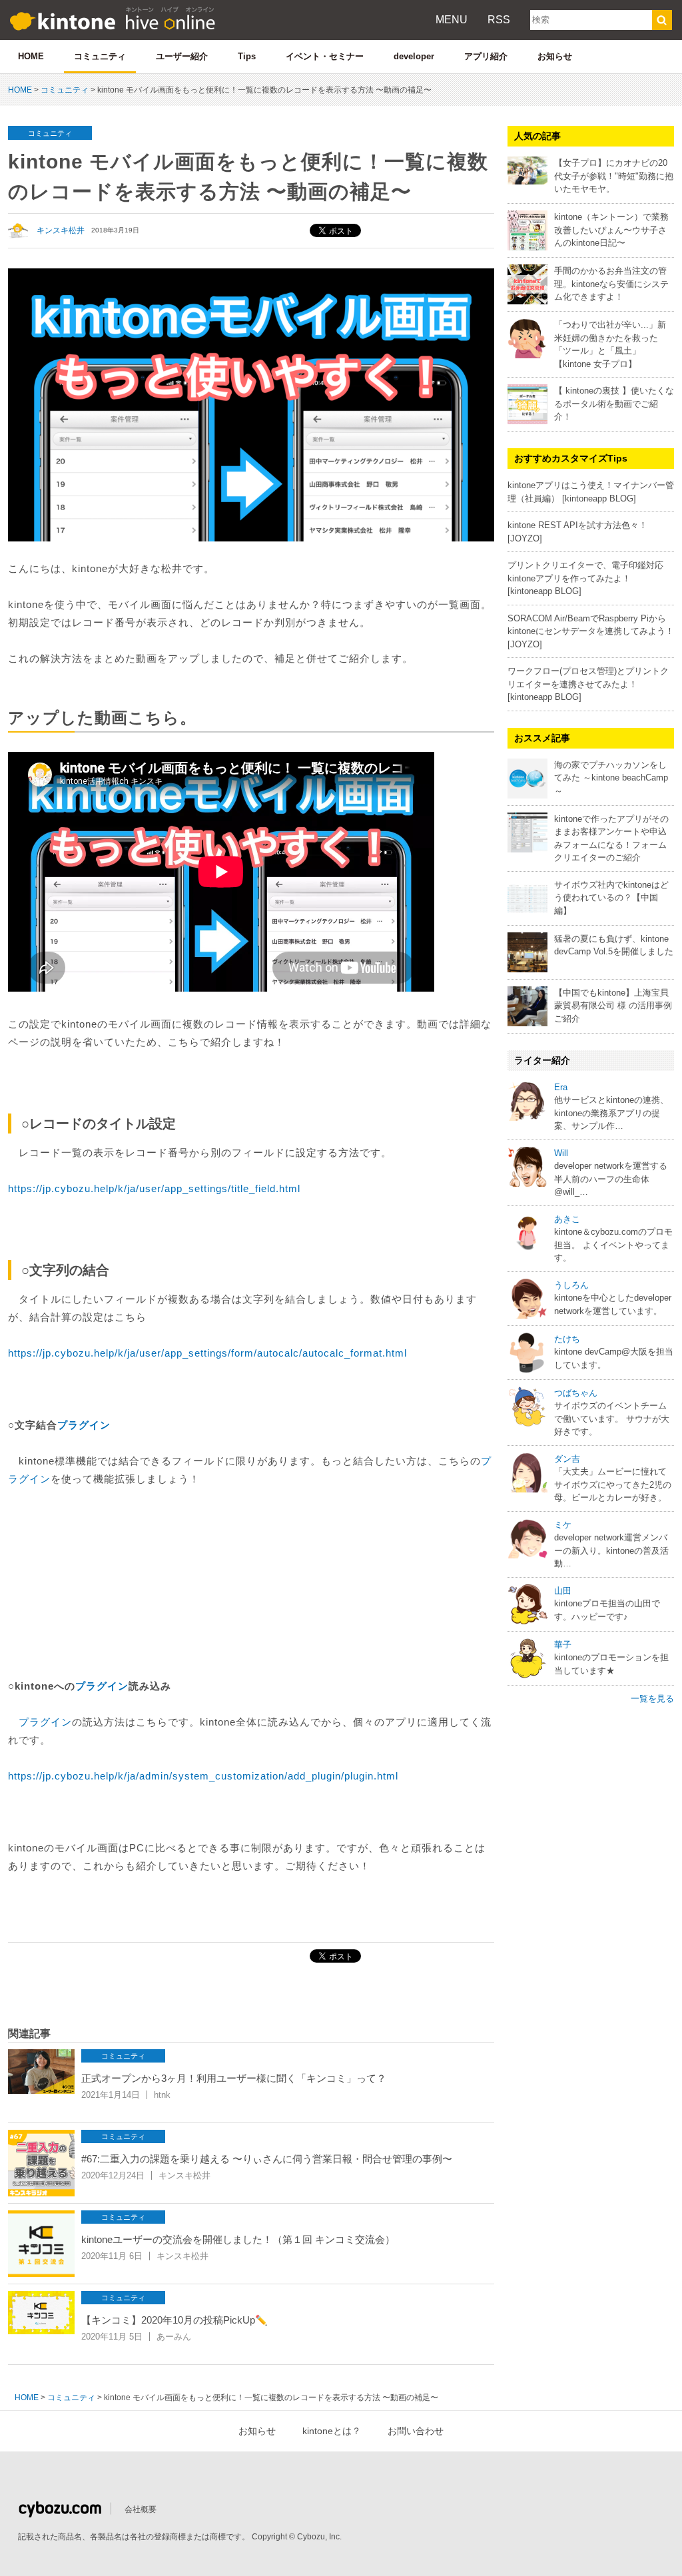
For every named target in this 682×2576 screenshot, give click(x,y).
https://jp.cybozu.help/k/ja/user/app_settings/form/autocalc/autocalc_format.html (207, 1353)
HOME (31, 56)
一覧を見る (652, 1699)
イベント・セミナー (325, 56)
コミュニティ (100, 56)
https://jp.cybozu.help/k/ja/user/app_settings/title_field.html (154, 1188)
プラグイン (84, 1425)
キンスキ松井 (61, 230)
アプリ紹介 (486, 56)
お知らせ (555, 56)
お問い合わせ (416, 2431)
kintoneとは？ (332, 2431)
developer (414, 56)
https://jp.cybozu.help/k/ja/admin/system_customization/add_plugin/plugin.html (203, 1776)
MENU (452, 20)
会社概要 (141, 2509)
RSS (499, 20)
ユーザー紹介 (182, 56)
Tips (247, 56)
